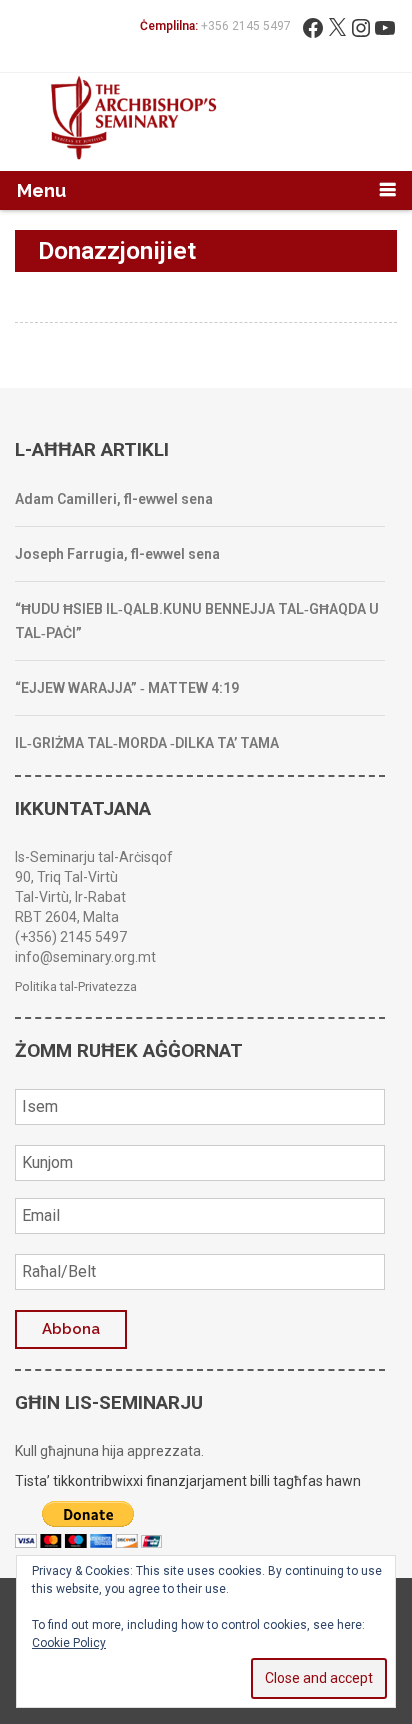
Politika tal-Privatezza (76, 986)
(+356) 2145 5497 (71, 937)
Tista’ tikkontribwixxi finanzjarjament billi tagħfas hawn (188, 1481)
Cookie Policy (69, 1643)
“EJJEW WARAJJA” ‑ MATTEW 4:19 (127, 688)
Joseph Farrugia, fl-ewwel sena (117, 554)
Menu (41, 190)
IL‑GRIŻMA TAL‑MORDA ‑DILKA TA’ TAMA (147, 743)
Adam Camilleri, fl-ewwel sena (114, 499)
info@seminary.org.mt (85, 957)
